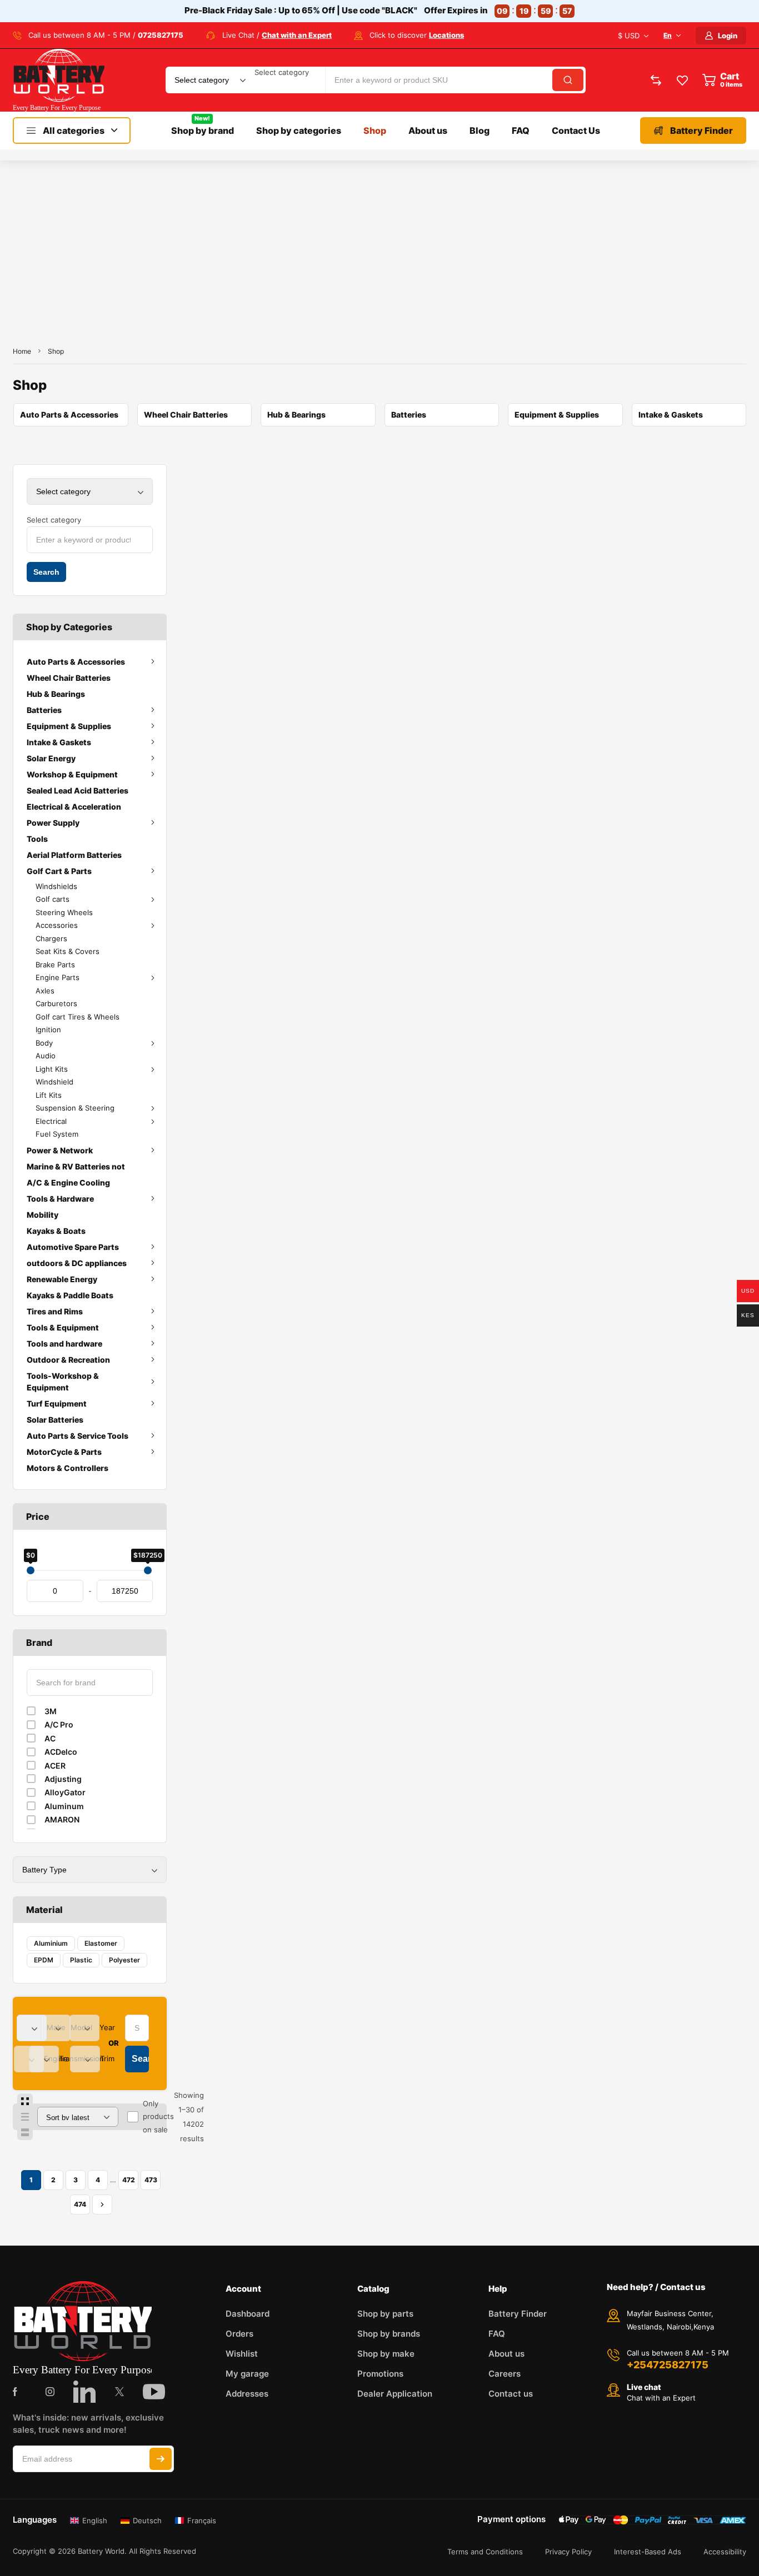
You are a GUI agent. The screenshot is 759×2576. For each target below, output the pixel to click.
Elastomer (101, 1943)
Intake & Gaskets (59, 742)
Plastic (81, 1960)
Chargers (51, 938)
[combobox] (282, 72)
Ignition (48, 1030)
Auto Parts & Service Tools (78, 1436)
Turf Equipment (57, 1404)
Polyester (124, 1960)
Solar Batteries (55, 1420)
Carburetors (56, 1003)
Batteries (44, 710)
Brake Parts (55, 965)
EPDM (44, 1960)
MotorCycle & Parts (64, 1452)
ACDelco (61, 1752)
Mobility (43, 1215)
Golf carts (53, 899)
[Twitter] (119, 2392)
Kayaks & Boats (56, 1231)
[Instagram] (50, 2392)
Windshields (56, 886)
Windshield (54, 1082)
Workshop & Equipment (72, 774)
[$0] (31, 1570)
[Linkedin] (84, 2392)
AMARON (62, 1819)
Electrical (51, 1121)
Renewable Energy (62, 1279)
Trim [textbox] (107, 2058)
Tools (37, 839)
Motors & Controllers (68, 1468)
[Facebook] (15, 2392)
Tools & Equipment (63, 1327)
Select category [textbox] (282, 72)
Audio (46, 1056)
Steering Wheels (64, 912)
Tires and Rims (55, 1311)
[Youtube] (154, 2392)
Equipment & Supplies (69, 726)
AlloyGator (65, 1792)
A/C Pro (59, 1724)
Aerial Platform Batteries (74, 855)
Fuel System (57, 1134)
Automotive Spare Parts (73, 1247)
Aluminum (64, 1806)
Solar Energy (51, 758)
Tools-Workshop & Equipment (63, 1382)
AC (50, 1738)
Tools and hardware (64, 1344)
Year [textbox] (107, 2027)
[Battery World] (59, 80)
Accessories (57, 925)
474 (80, 2204)
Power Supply (53, 823)
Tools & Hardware (60, 1199)
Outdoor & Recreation (68, 1360)
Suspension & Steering (75, 1108)
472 (129, 2180)
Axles (45, 991)
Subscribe (161, 2459)
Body (44, 1043)
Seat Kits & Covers (68, 951)
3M (51, 1711)
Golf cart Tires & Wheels (78, 1017)
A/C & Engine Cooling (68, 1182)
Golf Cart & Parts (59, 871)
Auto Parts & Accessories (76, 662)
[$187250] (148, 1570)
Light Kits (52, 1069)
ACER (55, 1766)
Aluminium (51, 1943)
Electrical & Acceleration (74, 807)
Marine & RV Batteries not (76, 1166)
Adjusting (63, 1779)
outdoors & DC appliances (77, 1263)
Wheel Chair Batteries (69, 678)
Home (22, 351)
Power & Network (60, 1150)
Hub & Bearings (56, 694)
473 (151, 2180)
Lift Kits (49, 1095)
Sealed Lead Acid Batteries (78, 790)
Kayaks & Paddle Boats (70, 1295)
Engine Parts (58, 977)
